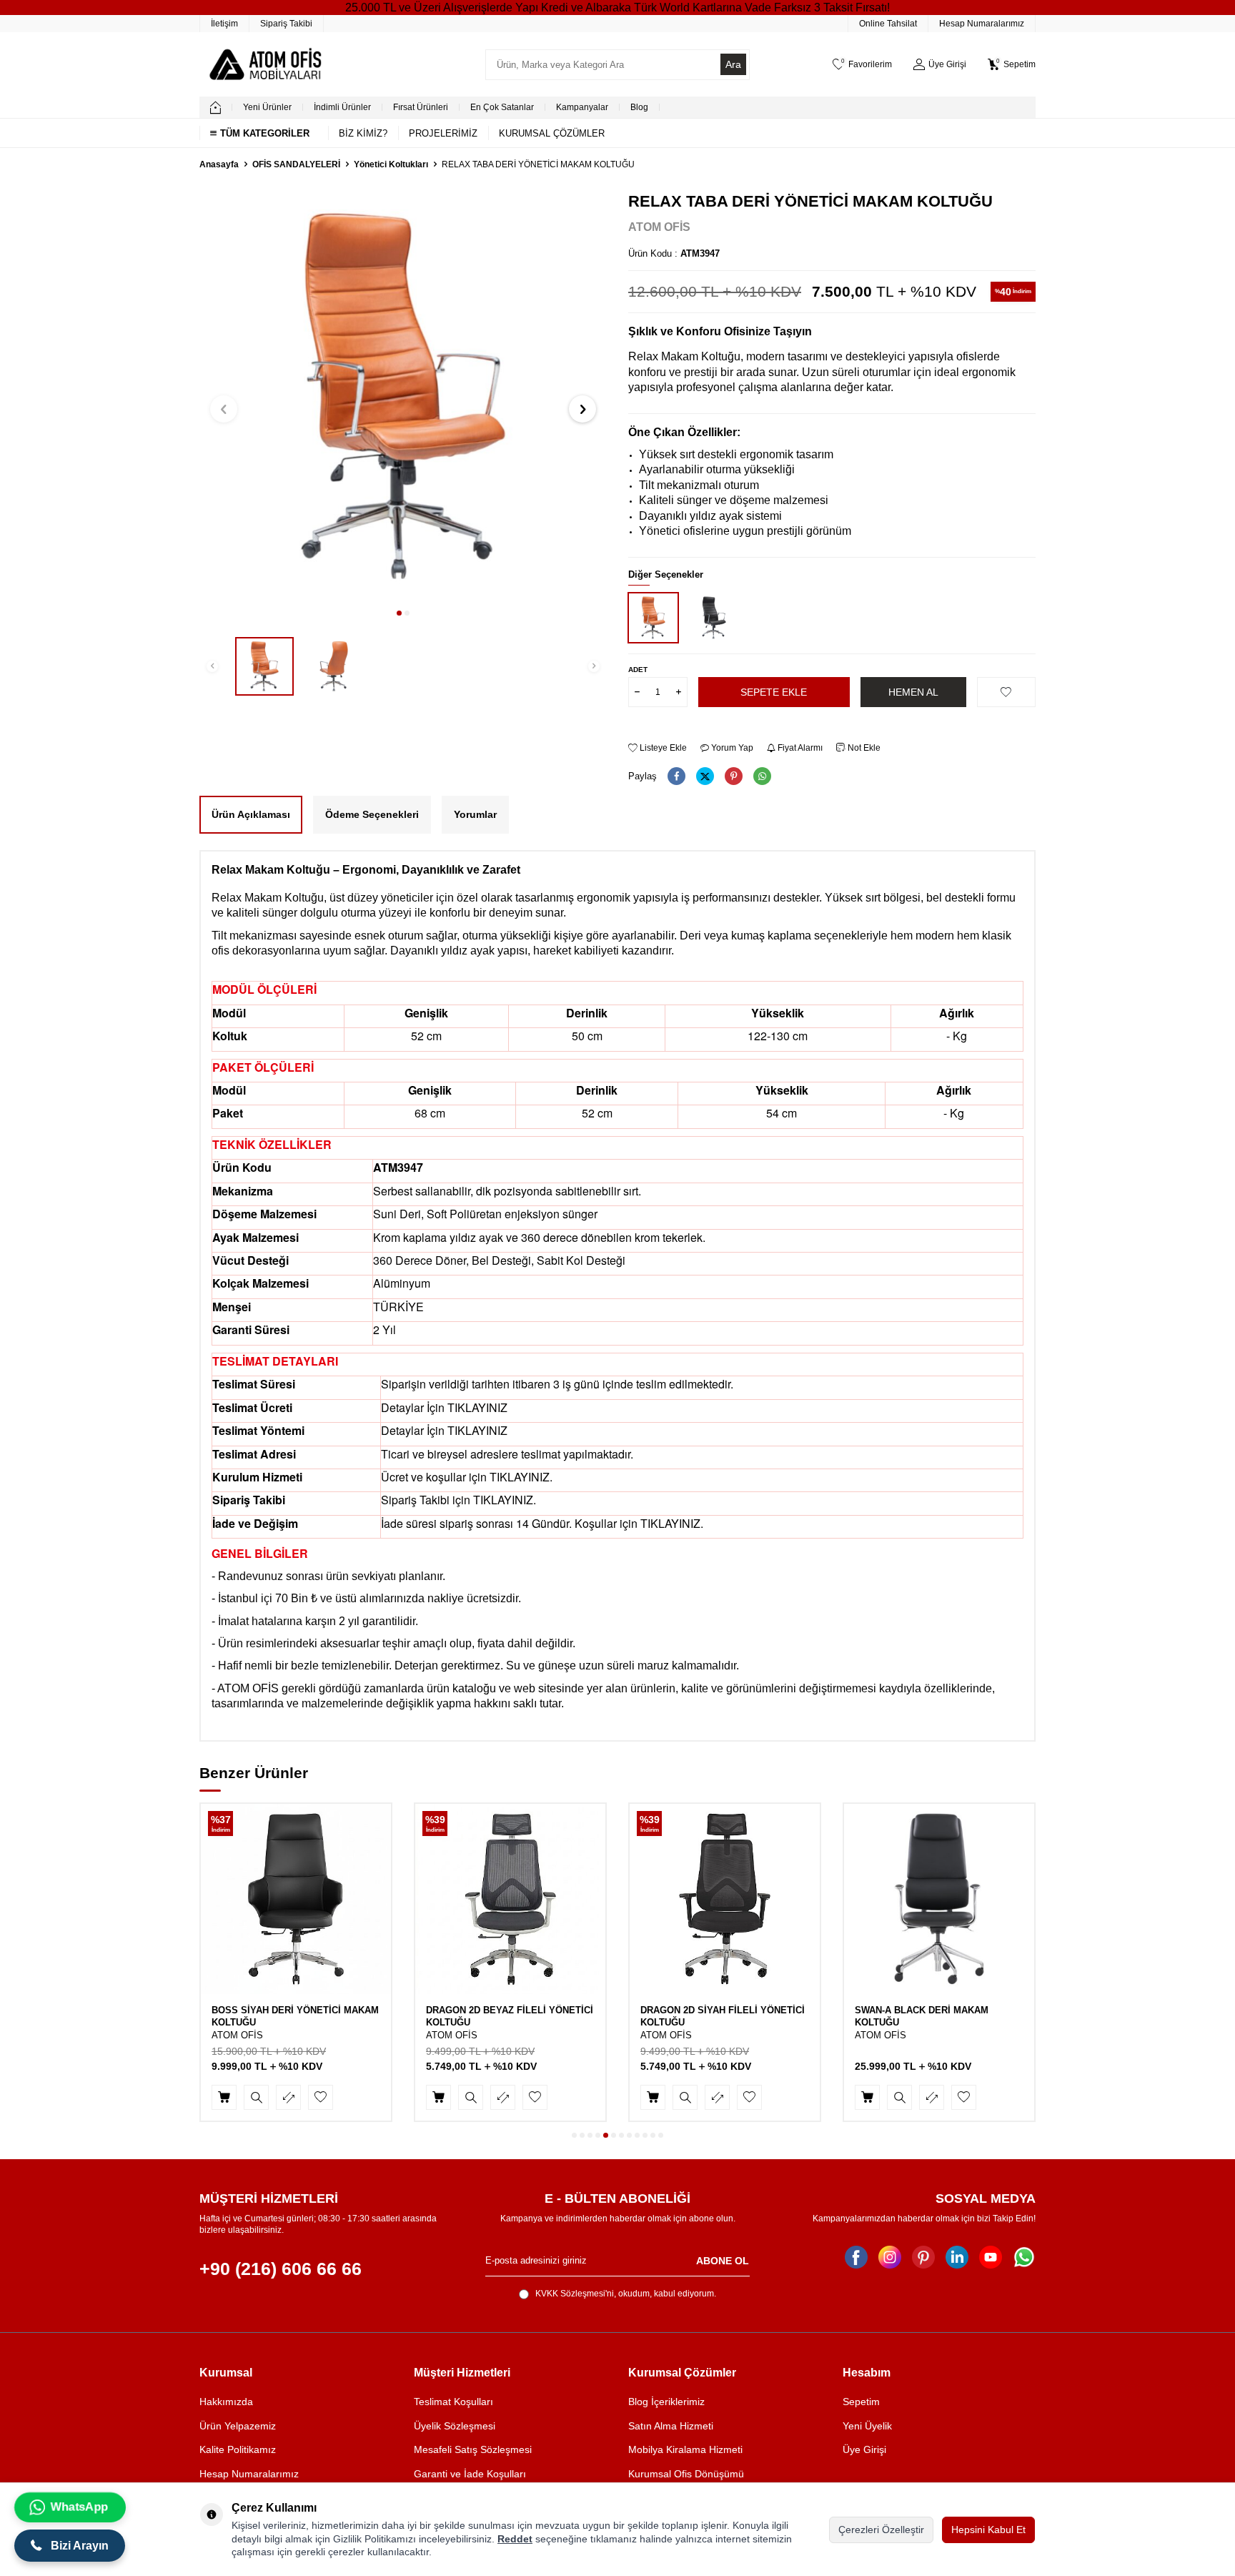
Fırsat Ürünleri (421, 107)
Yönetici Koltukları (391, 164)
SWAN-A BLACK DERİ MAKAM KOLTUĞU (922, 2016)
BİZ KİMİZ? (363, 133)
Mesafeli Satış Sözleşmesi (473, 2449)
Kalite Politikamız (238, 2449)
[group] (403, 396)
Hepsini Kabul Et (988, 2530)
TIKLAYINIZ (477, 1407)
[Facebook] (856, 2257)
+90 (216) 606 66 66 (281, 2269)
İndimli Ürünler (342, 107)
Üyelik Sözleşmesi (455, 2426)
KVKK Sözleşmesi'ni (575, 2294)
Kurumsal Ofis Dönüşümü (686, 2474)
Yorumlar (475, 814)
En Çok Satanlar (502, 107)
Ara (733, 64)
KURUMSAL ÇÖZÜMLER (552, 133)
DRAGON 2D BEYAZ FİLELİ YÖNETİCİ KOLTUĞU (510, 2016)
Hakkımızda (226, 2402)
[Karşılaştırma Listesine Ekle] (288, 2097)
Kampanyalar (582, 107)
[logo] (265, 64)
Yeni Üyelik (867, 2426)
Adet (638, 670)
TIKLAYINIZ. (521, 1477)
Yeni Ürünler (267, 107)
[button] (399, 613)
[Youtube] (991, 2257)
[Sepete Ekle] (224, 2097)
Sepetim (861, 2402)
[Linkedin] (957, 2257)
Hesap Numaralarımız (982, 24)
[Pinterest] (923, 2257)
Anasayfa (219, 164)
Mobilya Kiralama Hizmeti (685, 2449)
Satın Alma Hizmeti (671, 2426)
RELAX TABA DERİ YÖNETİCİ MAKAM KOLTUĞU (538, 164)
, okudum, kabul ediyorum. (626, 2294)
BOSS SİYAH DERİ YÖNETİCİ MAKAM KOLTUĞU (295, 2016)
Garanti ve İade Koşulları (470, 2474)
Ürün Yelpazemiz (238, 2426)
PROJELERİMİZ (443, 133)
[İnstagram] (890, 2257)
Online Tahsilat (888, 24)
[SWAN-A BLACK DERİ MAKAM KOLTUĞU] (939, 1899)
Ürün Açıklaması (251, 814)
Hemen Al (913, 692)
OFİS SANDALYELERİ (296, 164)
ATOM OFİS (659, 227)
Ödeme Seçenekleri (372, 814)
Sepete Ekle (774, 692)
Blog (639, 107)
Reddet (515, 2539)
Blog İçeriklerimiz (666, 2402)
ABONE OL (723, 2261)
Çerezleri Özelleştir (881, 2530)
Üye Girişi (864, 2449)
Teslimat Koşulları (453, 2402)
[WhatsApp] (1024, 2257)
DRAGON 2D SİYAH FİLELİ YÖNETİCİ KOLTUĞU (723, 2016)
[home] (215, 107)
